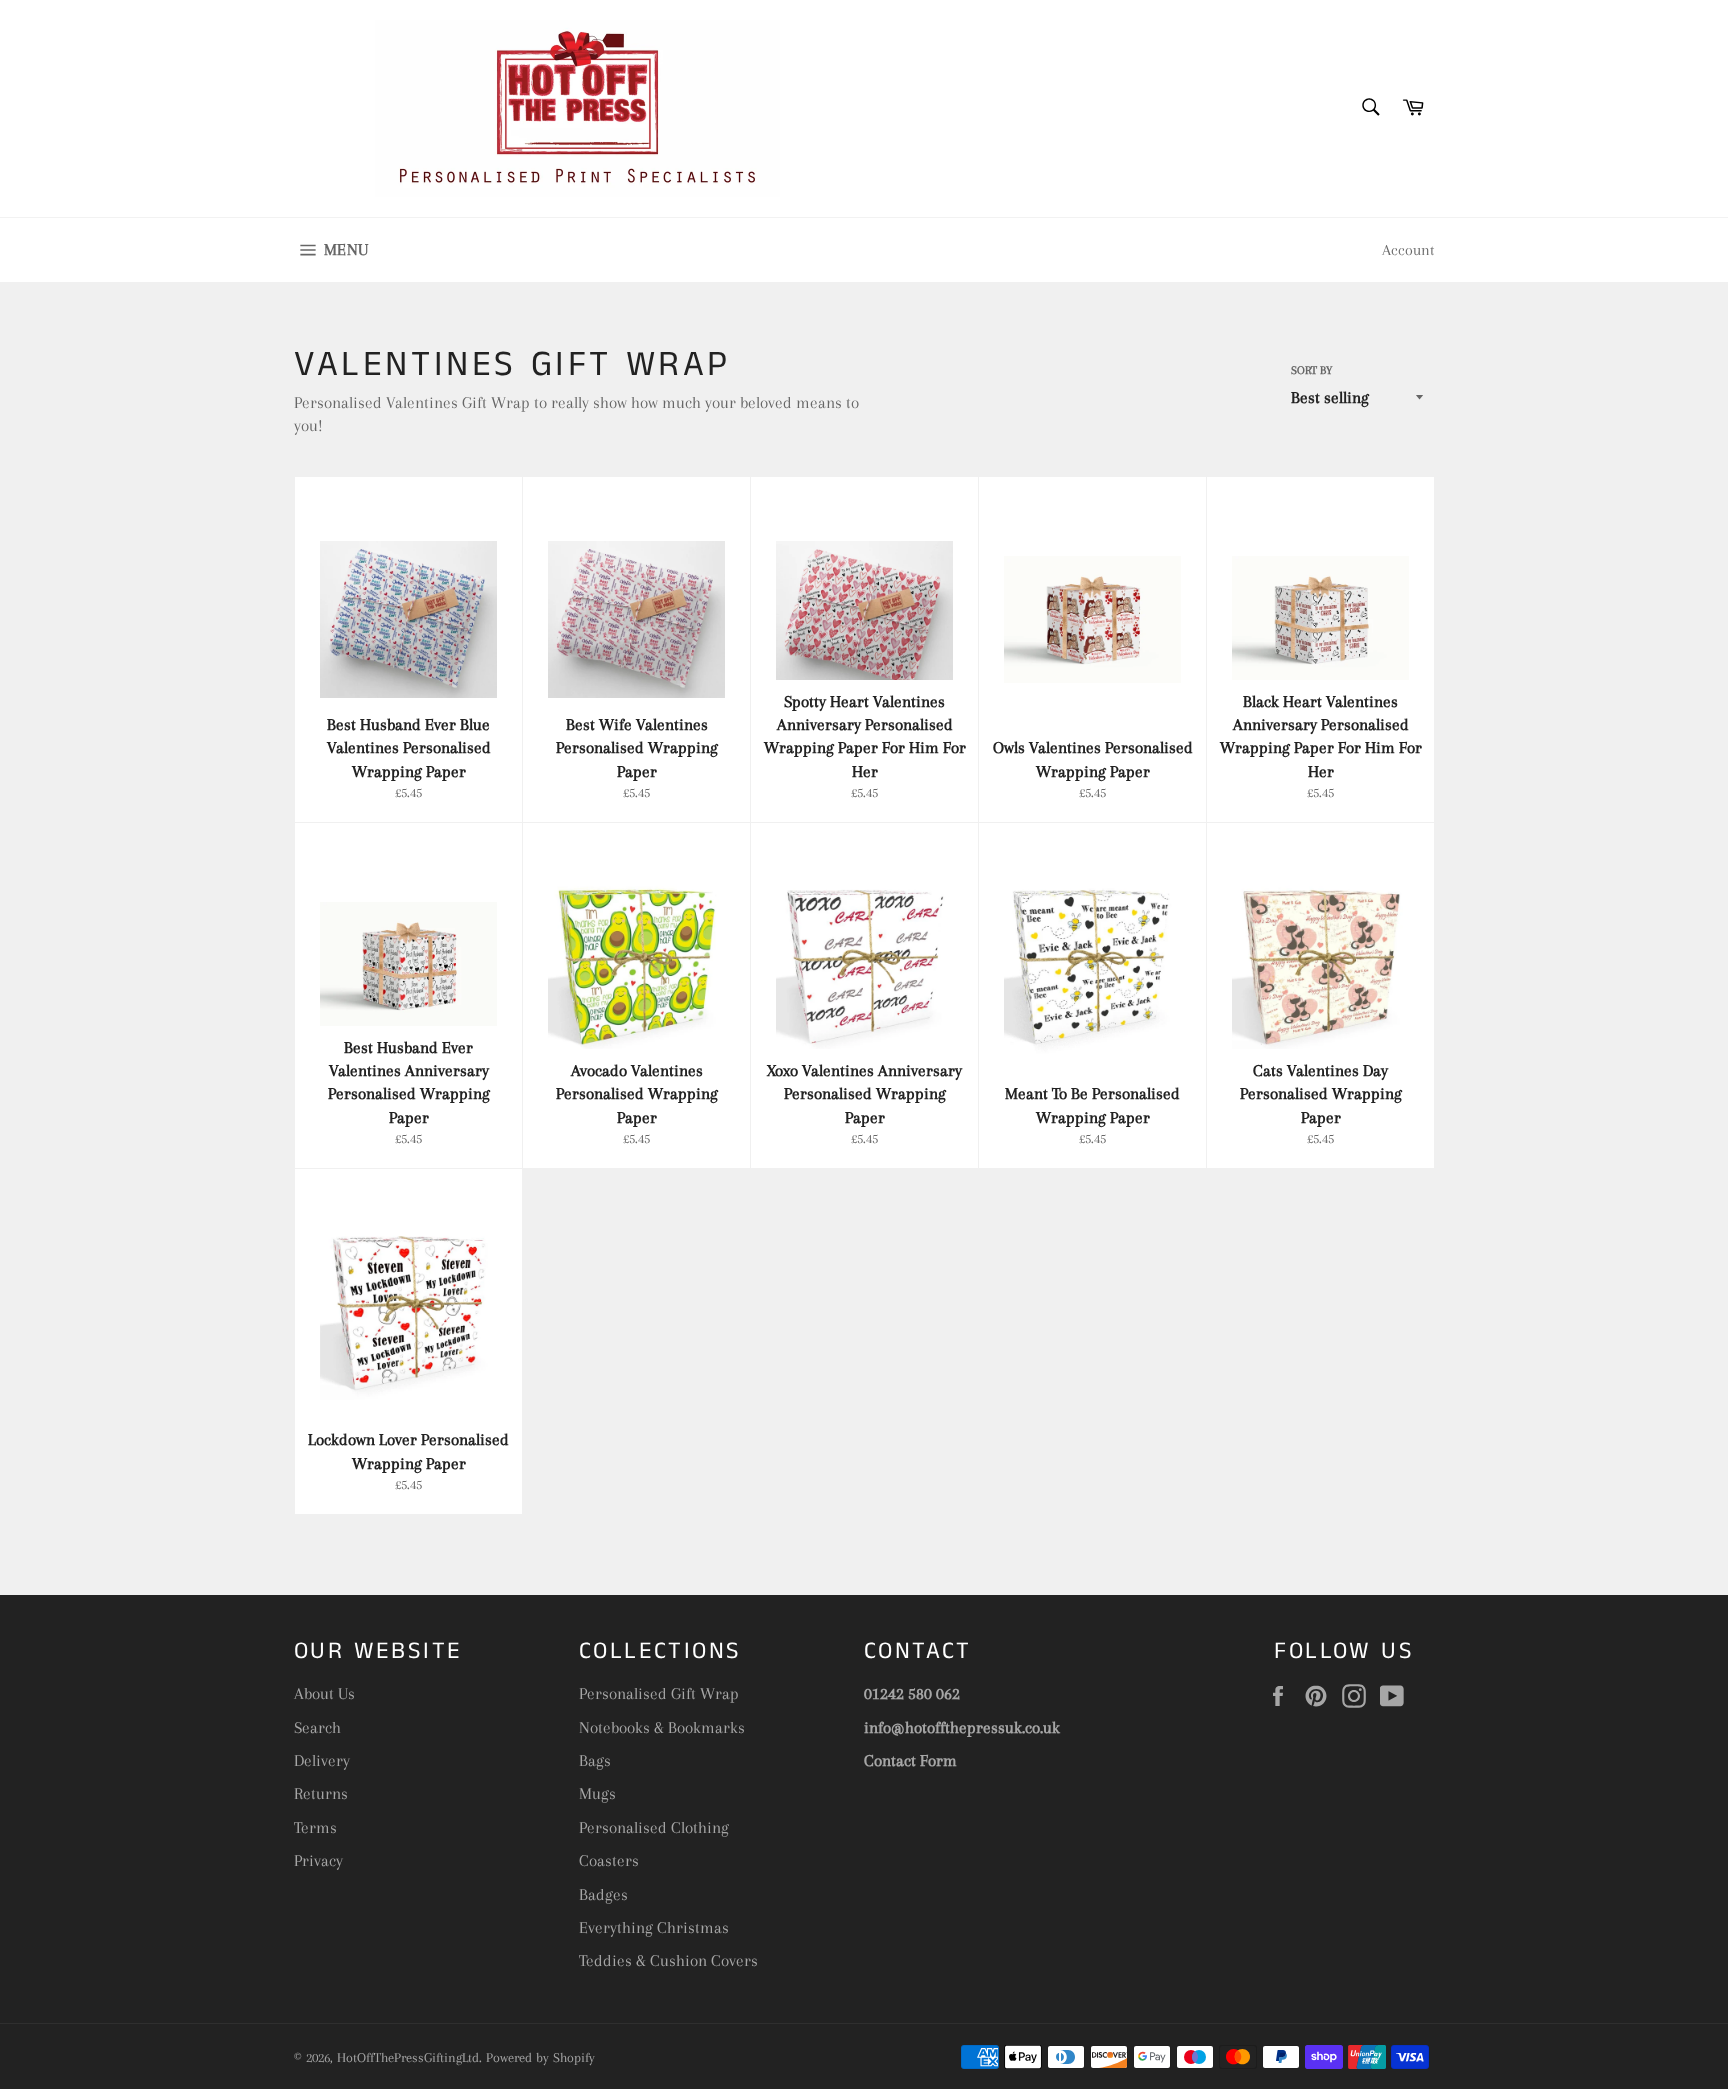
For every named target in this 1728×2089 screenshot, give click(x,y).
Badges (603, 1894)
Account (1408, 250)
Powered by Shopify (540, 2057)
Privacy (318, 1860)
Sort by (1311, 370)
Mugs (597, 1793)
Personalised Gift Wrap (659, 1693)
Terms (315, 1827)
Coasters (609, 1860)
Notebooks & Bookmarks (662, 1727)
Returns (321, 1793)
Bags (595, 1760)
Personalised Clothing (654, 1827)
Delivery (322, 1760)
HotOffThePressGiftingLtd (408, 2057)
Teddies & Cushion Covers (668, 1960)
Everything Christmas (654, 1927)
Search (317, 1727)
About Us (324, 1693)
